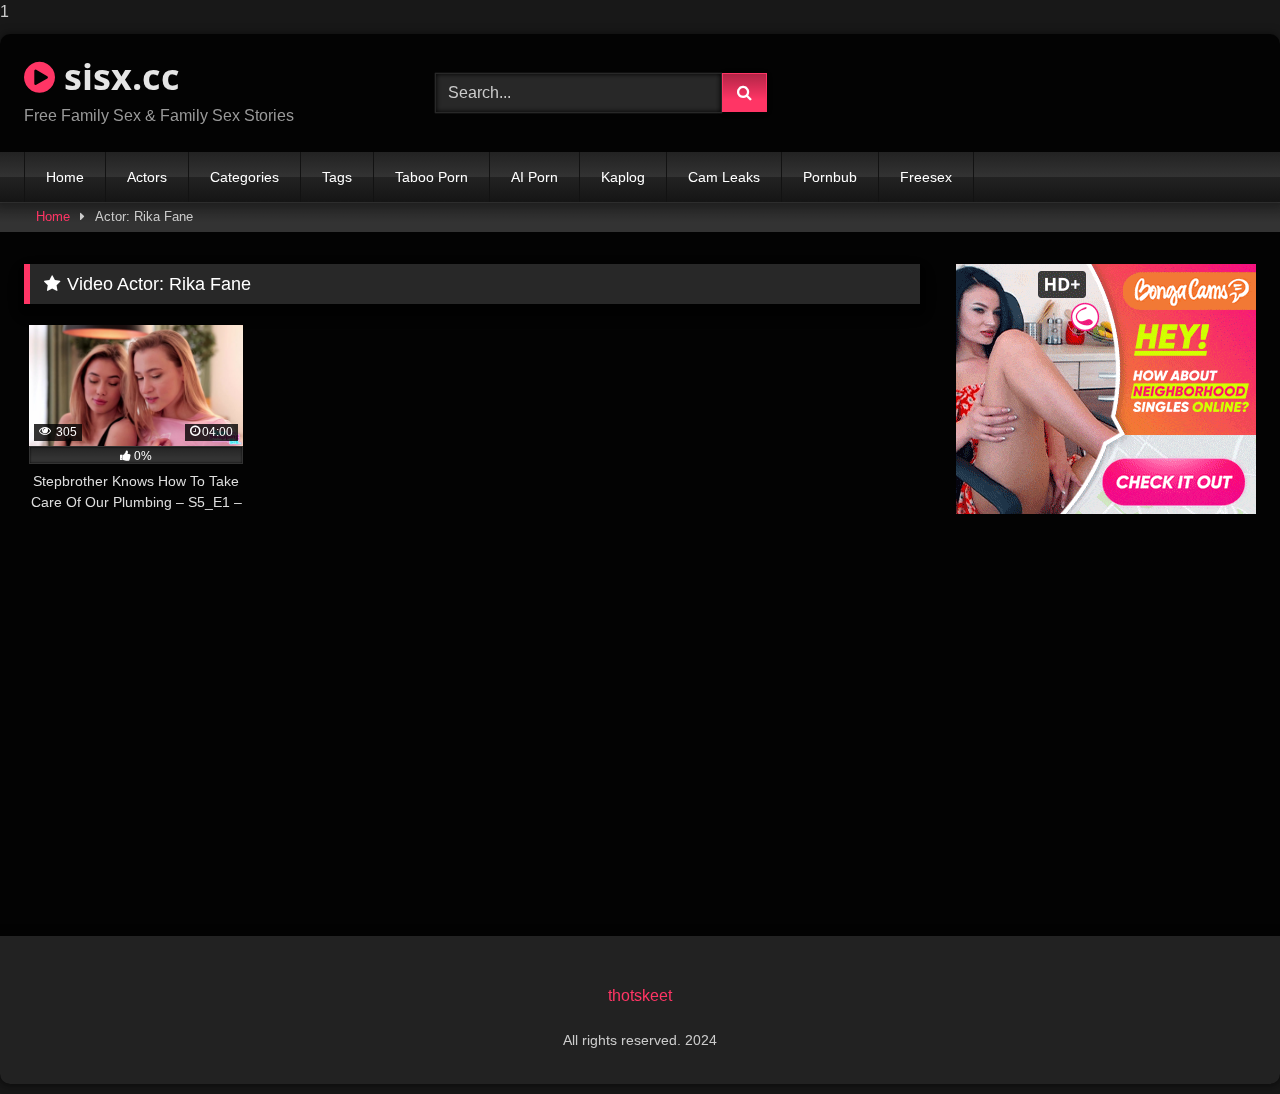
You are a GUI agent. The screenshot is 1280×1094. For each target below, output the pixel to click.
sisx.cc (117, 76)
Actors (147, 177)
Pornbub (830, 177)
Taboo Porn (431, 177)
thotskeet (640, 995)
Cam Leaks (724, 177)
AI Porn (534, 177)
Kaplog (623, 177)
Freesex (926, 177)
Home (65, 177)
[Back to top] (1218, 1038)
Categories (244, 177)
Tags (337, 177)
